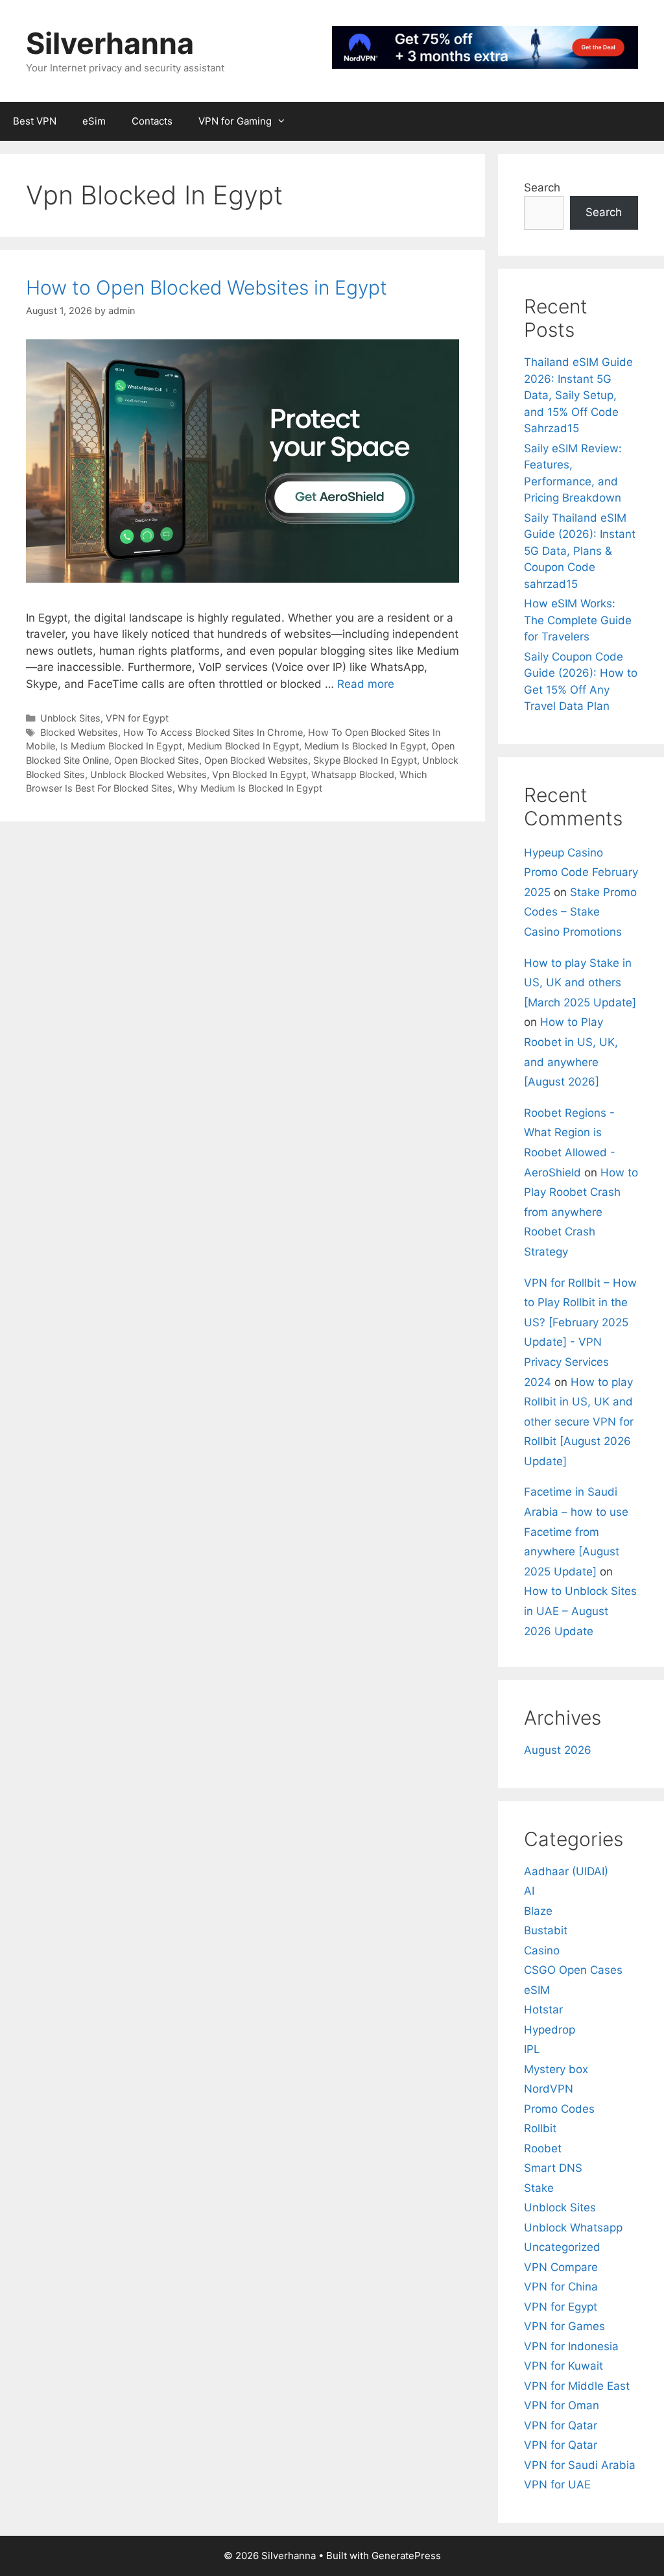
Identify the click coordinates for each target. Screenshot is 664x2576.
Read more (366, 684)
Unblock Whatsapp (573, 2228)
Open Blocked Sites (157, 760)
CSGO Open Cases (573, 1970)
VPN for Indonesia (571, 2346)
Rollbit (540, 2128)
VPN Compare (561, 2267)
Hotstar (543, 2010)
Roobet (543, 2148)
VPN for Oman (562, 2405)
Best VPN (35, 121)
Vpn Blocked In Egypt (259, 774)
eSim (94, 121)
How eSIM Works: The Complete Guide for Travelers (578, 620)
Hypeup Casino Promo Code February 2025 (581, 872)
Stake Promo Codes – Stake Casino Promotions (580, 912)
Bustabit (546, 1930)
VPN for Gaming (235, 121)
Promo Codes (559, 2109)
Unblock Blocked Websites (148, 774)
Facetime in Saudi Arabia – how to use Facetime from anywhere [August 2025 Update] (576, 1531)
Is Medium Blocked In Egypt (121, 746)
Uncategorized (562, 2247)
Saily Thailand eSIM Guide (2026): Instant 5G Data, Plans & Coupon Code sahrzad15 (580, 551)
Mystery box (556, 2069)
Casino (542, 1950)
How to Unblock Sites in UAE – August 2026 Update (580, 1611)
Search (542, 188)
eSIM (537, 1990)
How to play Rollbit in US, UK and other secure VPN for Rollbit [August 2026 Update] (579, 1422)
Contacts (152, 121)
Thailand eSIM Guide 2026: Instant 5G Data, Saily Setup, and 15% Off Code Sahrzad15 (578, 395)
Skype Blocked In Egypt (365, 760)
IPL (532, 2049)
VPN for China (561, 2287)
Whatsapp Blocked (353, 774)
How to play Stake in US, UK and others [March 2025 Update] (580, 983)
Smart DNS (553, 2168)
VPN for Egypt (137, 718)
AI (529, 1891)
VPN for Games (564, 2326)
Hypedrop (550, 2030)
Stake (539, 2188)
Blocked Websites (79, 732)
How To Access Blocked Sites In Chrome (213, 732)
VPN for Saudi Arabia (580, 2465)
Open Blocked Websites (256, 760)
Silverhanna (110, 43)
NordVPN (549, 2089)
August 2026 (558, 1750)
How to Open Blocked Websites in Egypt (207, 287)
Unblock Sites (70, 718)
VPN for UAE (557, 2485)
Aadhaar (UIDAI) (566, 1871)
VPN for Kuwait (563, 2366)
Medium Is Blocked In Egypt (365, 746)
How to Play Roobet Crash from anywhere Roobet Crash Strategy (581, 1212)
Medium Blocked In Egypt (243, 746)
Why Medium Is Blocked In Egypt (250, 788)
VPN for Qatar (561, 2425)
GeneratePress (406, 2556)
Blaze (538, 1911)
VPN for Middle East (577, 2386)
